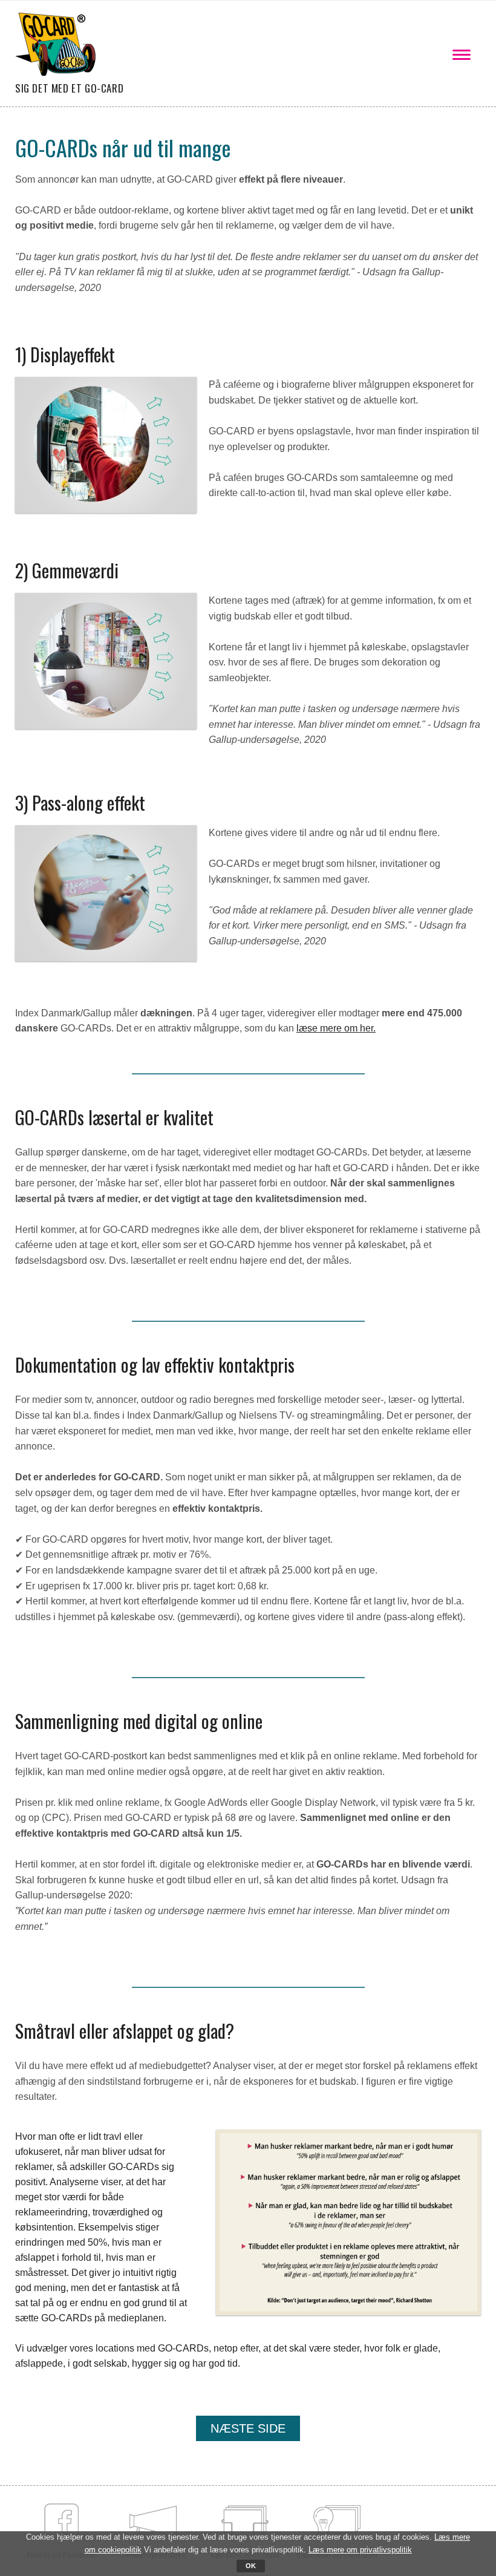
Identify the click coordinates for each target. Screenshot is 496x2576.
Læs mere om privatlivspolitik (360, 2550)
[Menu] (463, 53)
